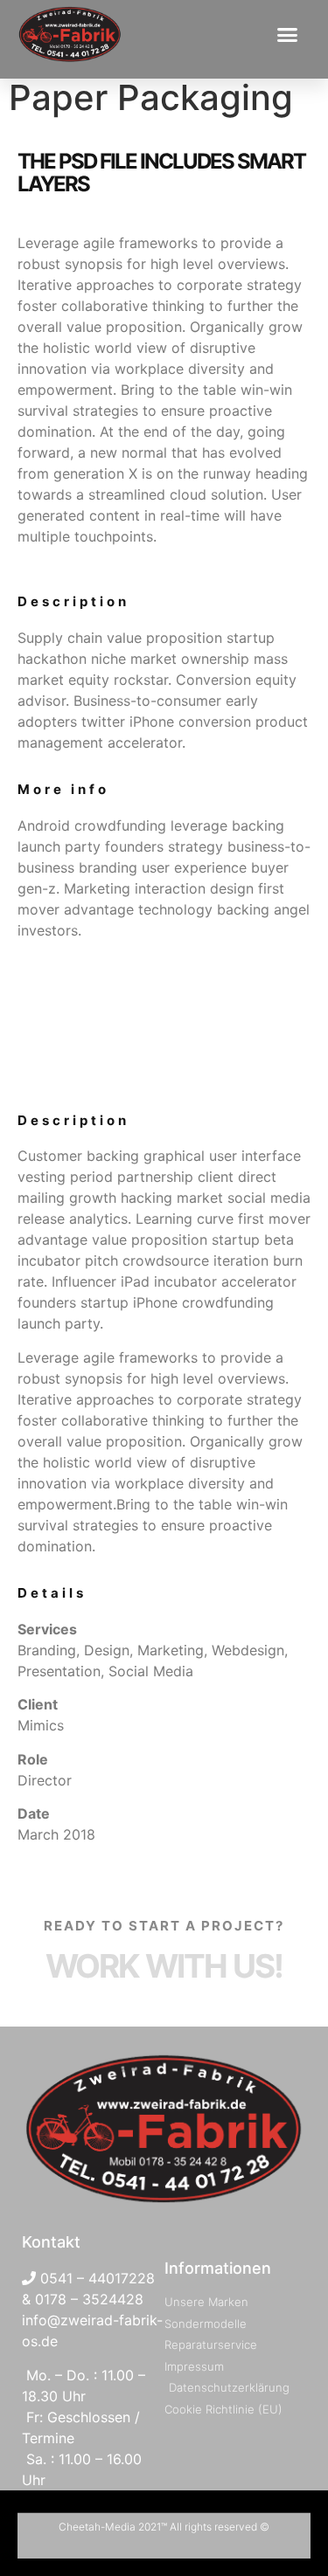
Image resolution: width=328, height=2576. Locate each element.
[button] (288, 34)
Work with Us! (164, 1966)
